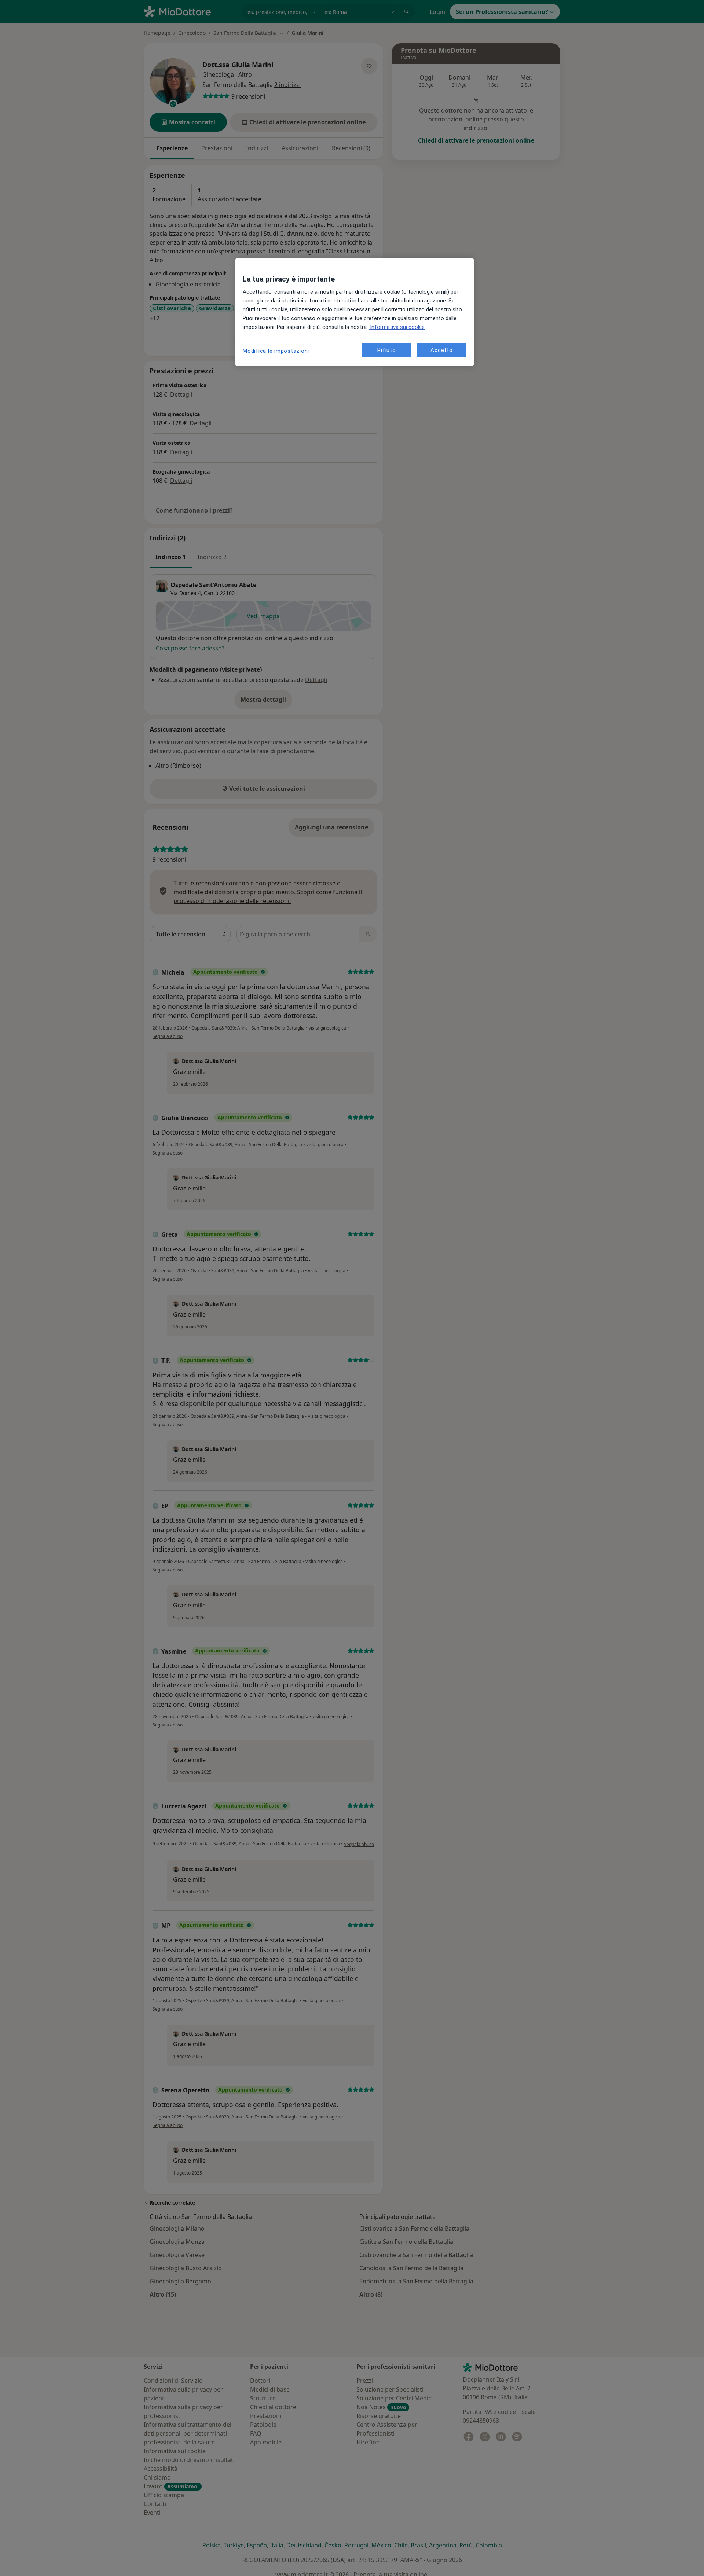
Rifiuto (386, 350)
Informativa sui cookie (397, 327)
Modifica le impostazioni (276, 351)
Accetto (441, 350)
